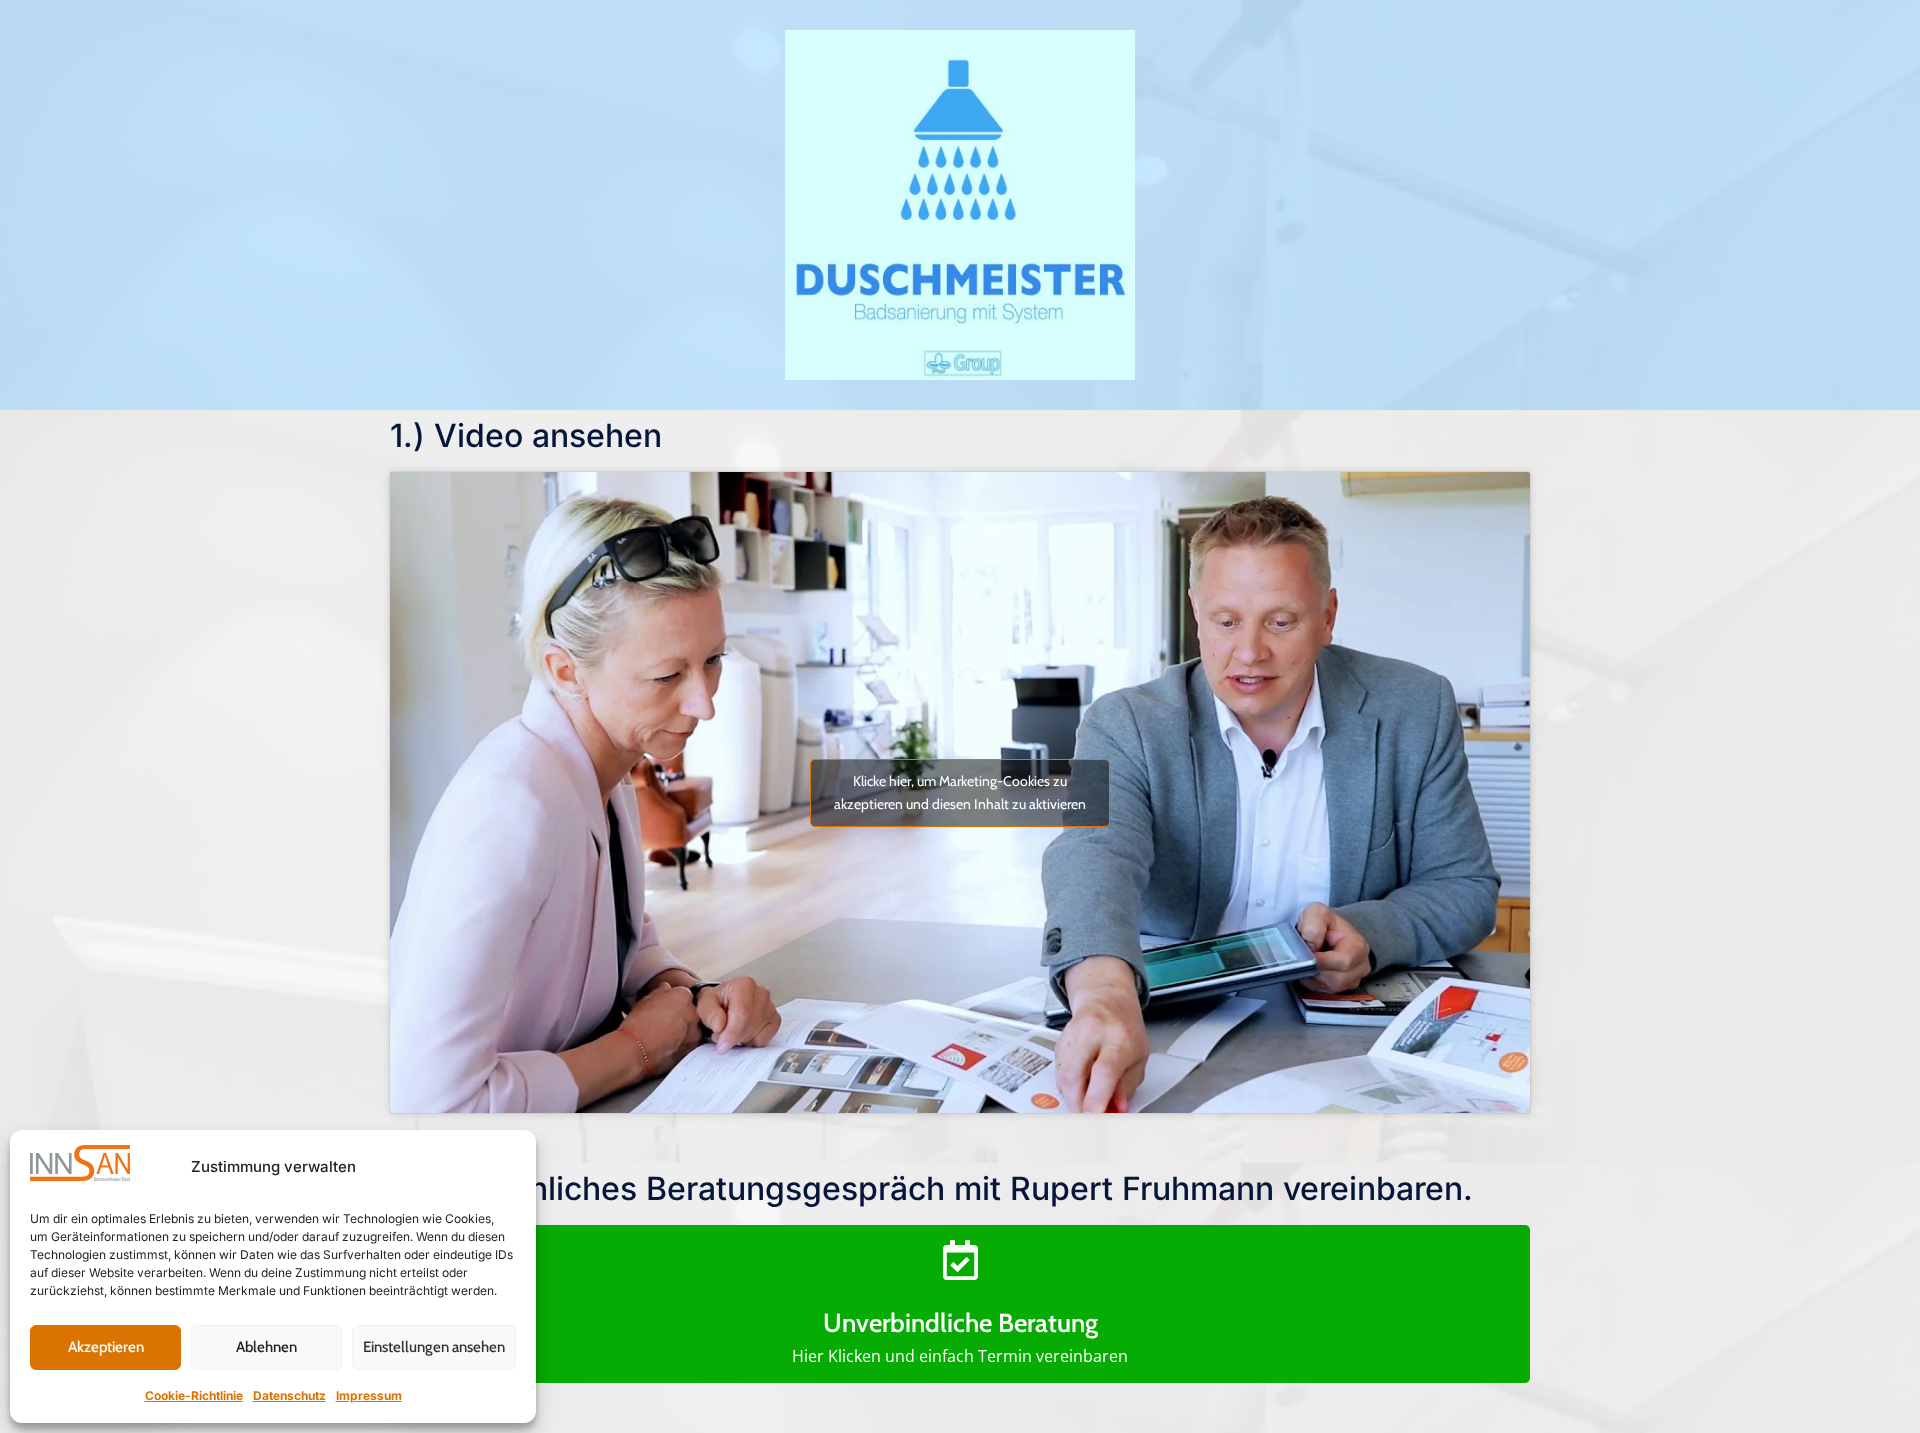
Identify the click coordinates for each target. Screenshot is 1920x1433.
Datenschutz (289, 1395)
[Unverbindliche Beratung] (960, 1260)
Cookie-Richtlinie (194, 1395)
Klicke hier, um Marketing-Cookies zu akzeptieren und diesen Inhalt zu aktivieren (960, 792)
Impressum (369, 1395)
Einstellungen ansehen (434, 1347)
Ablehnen (266, 1347)
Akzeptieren (106, 1347)
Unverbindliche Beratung (960, 1323)
